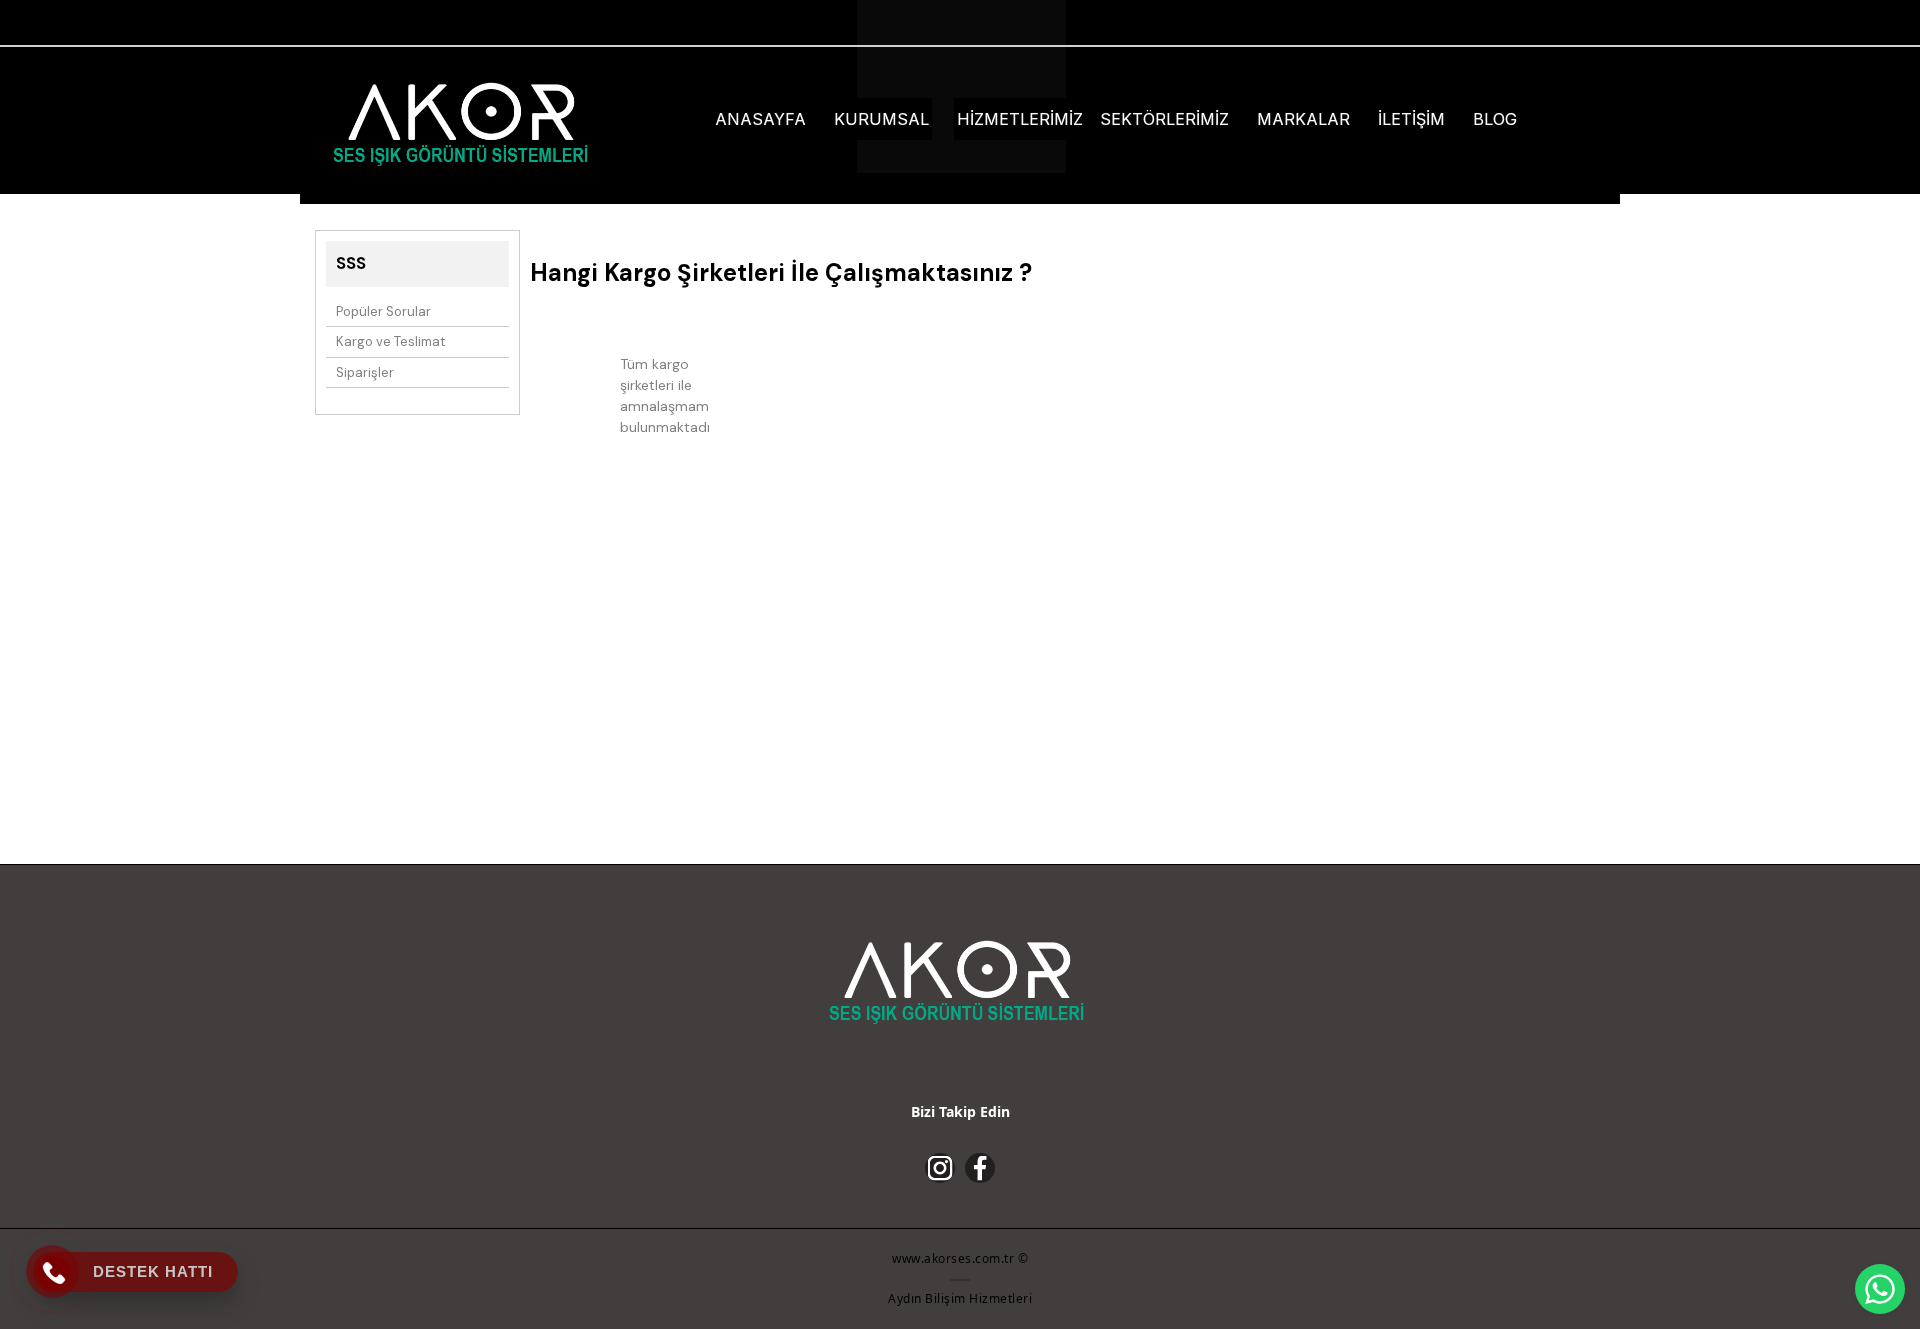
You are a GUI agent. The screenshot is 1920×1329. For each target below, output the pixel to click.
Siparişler (365, 372)
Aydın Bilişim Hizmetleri (960, 1298)
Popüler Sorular (383, 311)
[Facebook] (980, 1168)
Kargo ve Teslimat (390, 341)
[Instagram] (940, 1168)
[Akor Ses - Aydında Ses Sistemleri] (464, 122)
